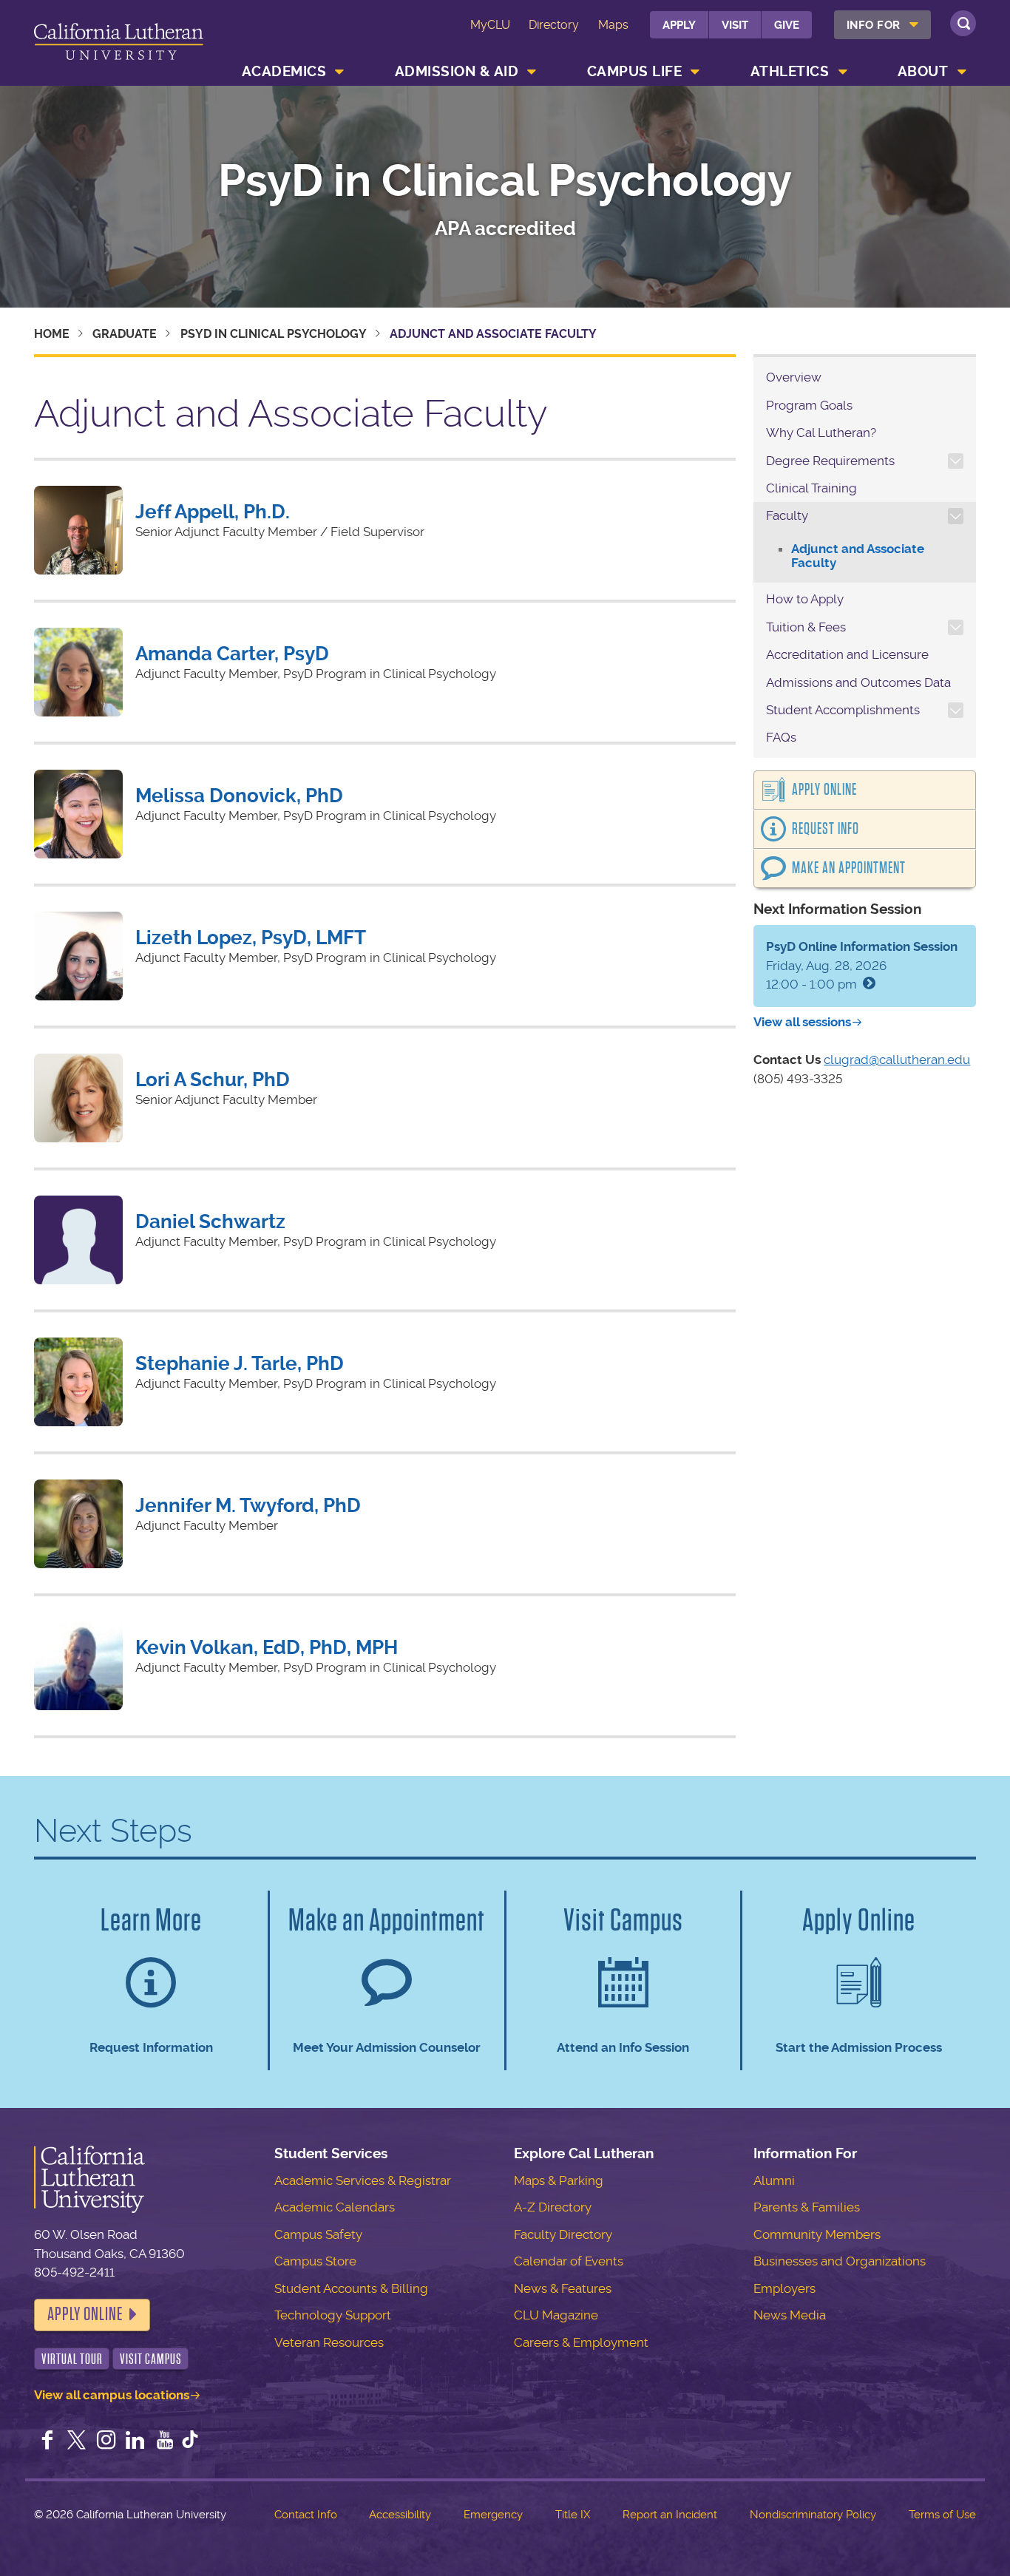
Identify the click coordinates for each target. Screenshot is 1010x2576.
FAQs (781, 737)
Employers (784, 2288)
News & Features (563, 2288)
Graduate (125, 334)
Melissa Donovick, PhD (239, 796)
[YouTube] (165, 2441)
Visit (735, 25)
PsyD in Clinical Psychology (505, 181)
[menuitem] (882, 25)
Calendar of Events (569, 2261)
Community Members (817, 2234)
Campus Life (635, 71)
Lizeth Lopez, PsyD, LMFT (251, 938)
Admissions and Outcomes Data (858, 682)
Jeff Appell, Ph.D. (213, 512)
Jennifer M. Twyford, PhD (248, 1505)
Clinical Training (811, 488)
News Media (790, 2315)
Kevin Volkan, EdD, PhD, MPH (267, 1647)
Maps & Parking (559, 2180)
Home (52, 334)
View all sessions (802, 1022)
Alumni (774, 2180)
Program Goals (809, 405)
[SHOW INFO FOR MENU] (914, 25)
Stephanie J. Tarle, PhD (240, 1363)
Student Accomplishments (843, 710)
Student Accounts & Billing (351, 2288)
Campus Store (315, 2261)
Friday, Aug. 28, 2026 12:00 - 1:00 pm (862, 965)
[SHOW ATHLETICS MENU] (843, 72)
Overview (794, 377)
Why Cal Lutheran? (821, 433)
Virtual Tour (72, 2359)
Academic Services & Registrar (363, 2180)
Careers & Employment (581, 2342)
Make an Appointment (849, 868)
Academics (284, 71)
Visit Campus (151, 2359)
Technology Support (333, 2315)
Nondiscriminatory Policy (813, 2515)
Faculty (787, 515)
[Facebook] (47, 2441)
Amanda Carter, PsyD (232, 654)
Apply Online (824, 790)
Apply (679, 25)
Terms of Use (942, 2515)
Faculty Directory (563, 2234)
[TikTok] (190, 2441)
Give (787, 25)
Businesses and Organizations (840, 2261)
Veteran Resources (329, 2342)
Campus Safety (318, 2234)
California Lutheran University (119, 45)
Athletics (790, 71)
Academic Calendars (335, 2207)
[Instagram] (106, 2441)
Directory (554, 25)
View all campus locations (112, 2395)
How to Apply (805, 599)
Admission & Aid (457, 71)
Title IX (573, 2515)
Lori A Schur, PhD (213, 1079)
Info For (874, 25)
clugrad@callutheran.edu (897, 1060)
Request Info (826, 829)
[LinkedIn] (135, 2441)
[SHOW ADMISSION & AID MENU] (532, 72)
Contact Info (306, 2515)
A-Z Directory (553, 2207)
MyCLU (490, 25)
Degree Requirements (830, 461)
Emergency (493, 2515)
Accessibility (400, 2515)
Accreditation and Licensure (847, 654)
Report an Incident (670, 2515)
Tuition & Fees (806, 627)
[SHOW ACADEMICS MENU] (340, 72)
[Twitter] (77, 2441)
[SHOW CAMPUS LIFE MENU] (696, 72)
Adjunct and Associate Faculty (858, 556)
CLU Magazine (556, 2315)
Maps (613, 25)
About (923, 71)
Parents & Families (807, 2207)
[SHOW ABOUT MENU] (962, 72)
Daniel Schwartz (210, 1221)
